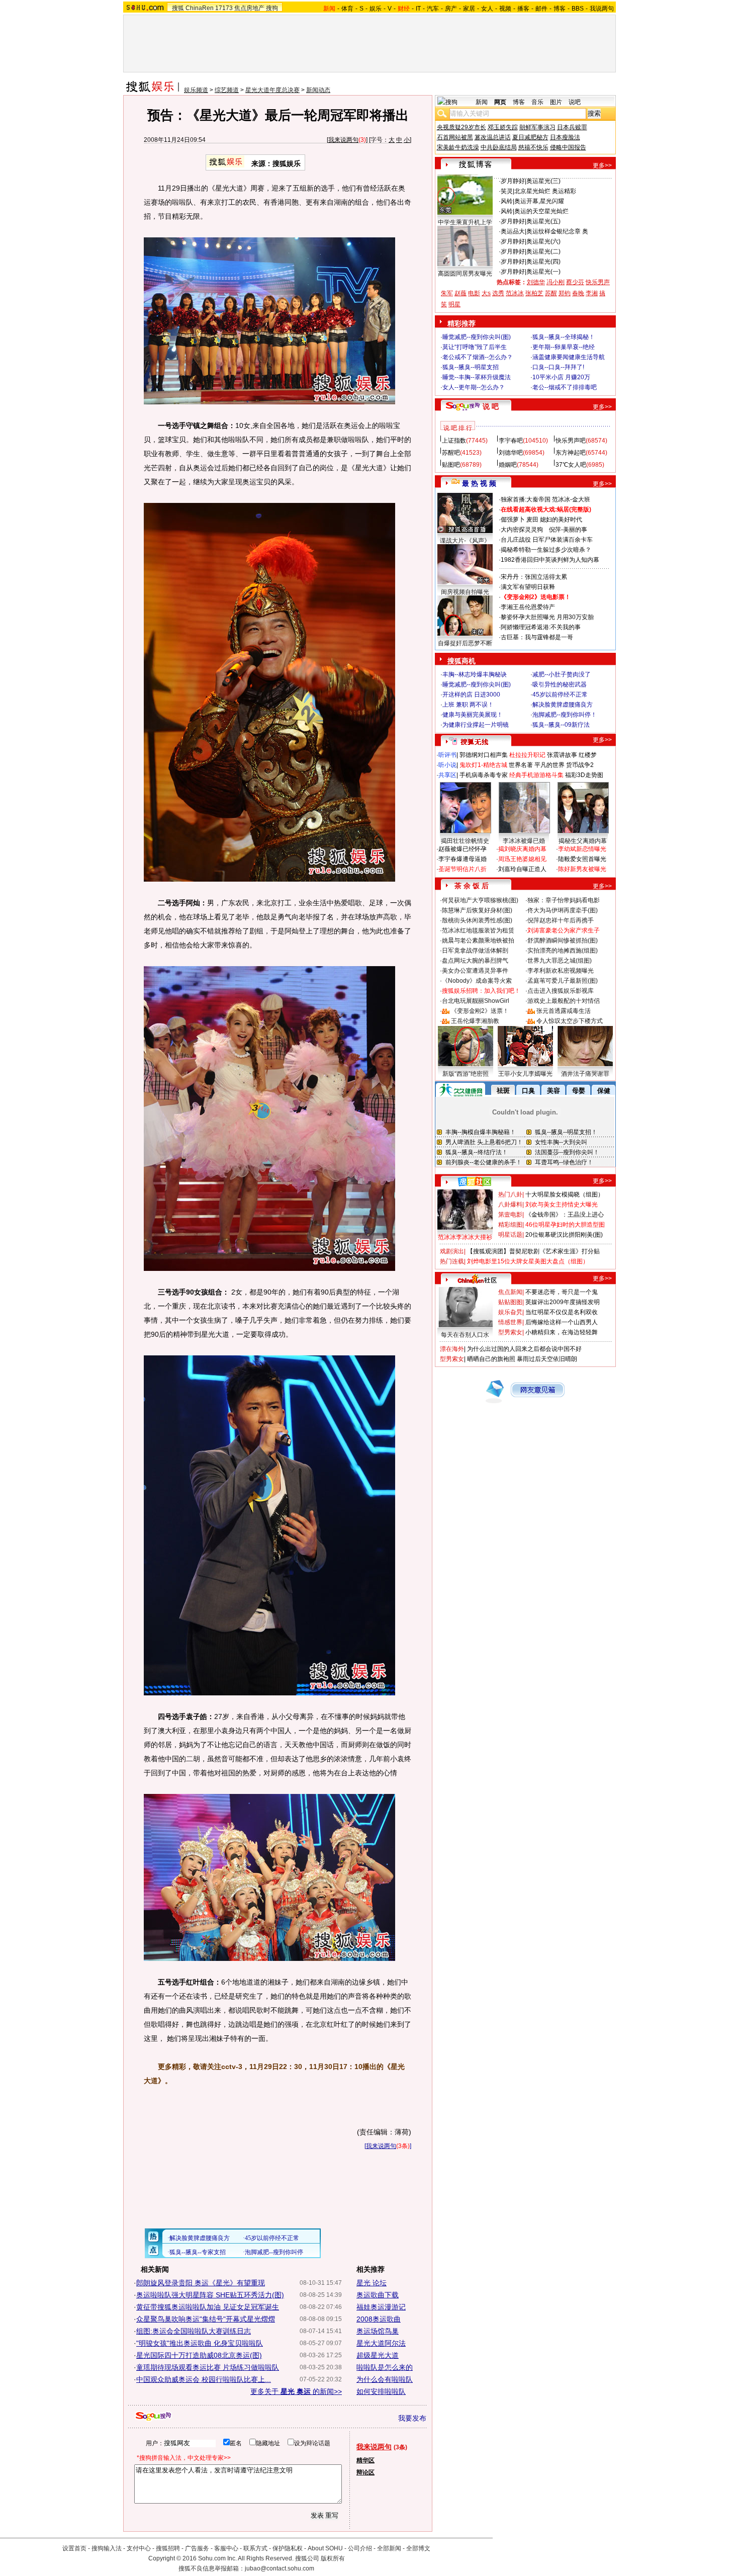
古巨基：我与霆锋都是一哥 (537, 637)
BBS (578, 9)
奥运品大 (513, 231)
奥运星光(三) (543, 181)
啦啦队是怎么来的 (385, 2367)
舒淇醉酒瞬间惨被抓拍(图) (563, 940)
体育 (347, 9)
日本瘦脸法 (565, 137)
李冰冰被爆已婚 (524, 841)
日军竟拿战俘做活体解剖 (475, 951)
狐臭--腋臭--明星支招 (471, 367)
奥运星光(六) (543, 241)
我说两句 (602, 9)
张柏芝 (534, 293)
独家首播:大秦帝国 (526, 499)
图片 (556, 102)
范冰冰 (515, 293)
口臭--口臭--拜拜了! (558, 367)
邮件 (541, 9)
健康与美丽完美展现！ (473, 715)
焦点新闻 (510, 1292)
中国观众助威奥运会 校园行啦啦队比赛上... (204, 2379)
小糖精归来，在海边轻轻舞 (562, 1332)
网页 (500, 102)
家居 (469, 9)
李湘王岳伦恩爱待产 (528, 607)
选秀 (498, 293)
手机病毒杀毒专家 (484, 775)
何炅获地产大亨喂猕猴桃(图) (480, 900)
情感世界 (510, 1322)
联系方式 (255, 2548)
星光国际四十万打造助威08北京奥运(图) (199, 2355)
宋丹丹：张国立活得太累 (534, 577)
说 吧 (491, 406)
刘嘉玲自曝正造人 (522, 869)
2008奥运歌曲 (379, 2319)
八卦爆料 (510, 1205)
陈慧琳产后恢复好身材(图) (477, 910)
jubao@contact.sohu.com (280, 2568)
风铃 (507, 201)
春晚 (578, 293)
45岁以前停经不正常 (560, 695)
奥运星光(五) (543, 221)
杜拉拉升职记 (527, 755)
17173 (224, 8)
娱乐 (376, 9)
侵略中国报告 (568, 147)
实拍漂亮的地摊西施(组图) (563, 951)
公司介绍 (360, 2548)
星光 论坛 (372, 2283)
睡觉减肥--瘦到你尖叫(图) (477, 337)
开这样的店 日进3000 (471, 695)
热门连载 (452, 1261)
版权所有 (333, 2558)
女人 (487, 9)
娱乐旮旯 (510, 1312)
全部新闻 (389, 2548)
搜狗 (272, 8)
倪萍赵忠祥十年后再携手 (561, 920)
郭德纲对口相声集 (484, 755)
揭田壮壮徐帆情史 (465, 841)
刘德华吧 (511, 453)
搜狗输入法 (107, 2548)
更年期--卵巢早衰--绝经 (564, 347)
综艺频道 (227, 90)
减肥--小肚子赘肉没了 (562, 674)
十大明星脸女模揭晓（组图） (565, 1194)
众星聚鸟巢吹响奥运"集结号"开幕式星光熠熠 (206, 2319)
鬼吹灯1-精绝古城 (483, 765)
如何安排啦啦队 (381, 2391)
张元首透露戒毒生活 (564, 1011)
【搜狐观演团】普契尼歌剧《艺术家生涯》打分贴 (533, 1251)
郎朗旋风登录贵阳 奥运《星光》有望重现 (201, 2283)
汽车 (433, 9)
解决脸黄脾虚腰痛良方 (563, 705)
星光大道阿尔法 (381, 2343)
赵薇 (460, 293)
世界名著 (521, 765)
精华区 (365, 2460)
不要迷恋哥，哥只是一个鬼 (562, 1292)
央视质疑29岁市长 (461, 127)
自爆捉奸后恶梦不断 (465, 643)
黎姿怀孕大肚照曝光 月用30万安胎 (547, 617)
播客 (523, 9)
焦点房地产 (249, 8)
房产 (451, 9)
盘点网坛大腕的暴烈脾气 (475, 961)
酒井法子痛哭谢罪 (585, 1074)
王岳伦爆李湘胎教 (475, 1021)
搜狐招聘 (168, 2548)
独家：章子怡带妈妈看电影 (564, 900)
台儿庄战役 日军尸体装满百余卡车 (547, 540)
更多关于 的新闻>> (296, 2391)
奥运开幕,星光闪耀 (539, 201)
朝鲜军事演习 (537, 127)
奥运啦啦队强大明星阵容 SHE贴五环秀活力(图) (210, 2295)
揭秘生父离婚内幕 (583, 841)
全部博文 (418, 2548)
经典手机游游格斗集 (536, 775)
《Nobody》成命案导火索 (477, 981)
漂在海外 (452, 1349)
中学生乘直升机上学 (465, 222)
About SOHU (325, 2548)
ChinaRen (200, 8)
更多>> (602, 165)
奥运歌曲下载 (378, 2295)
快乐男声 (598, 282)
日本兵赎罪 (572, 127)
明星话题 (510, 1235)
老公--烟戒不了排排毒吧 (565, 387)
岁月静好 (513, 181)
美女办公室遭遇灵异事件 (475, 971)
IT (418, 9)
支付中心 (139, 2548)
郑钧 (565, 293)
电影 (474, 293)
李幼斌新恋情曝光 (582, 849)
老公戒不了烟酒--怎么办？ (478, 357)
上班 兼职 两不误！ (468, 705)
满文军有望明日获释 (528, 587)
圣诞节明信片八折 (463, 869)
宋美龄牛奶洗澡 (458, 147)
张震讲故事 (562, 755)
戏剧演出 (452, 1251)
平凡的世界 (549, 765)
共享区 (447, 775)
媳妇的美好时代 (561, 520)
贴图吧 (451, 465)
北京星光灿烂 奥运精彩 (545, 191)
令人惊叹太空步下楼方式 (570, 1021)
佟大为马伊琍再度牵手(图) (563, 910)
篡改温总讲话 (493, 137)
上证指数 (454, 441)
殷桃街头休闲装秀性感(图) (477, 920)
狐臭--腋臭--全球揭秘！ (564, 337)
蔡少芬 (575, 282)
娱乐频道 (196, 90)
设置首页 (74, 2548)
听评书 (447, 755)
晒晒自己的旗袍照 (491, 1359)
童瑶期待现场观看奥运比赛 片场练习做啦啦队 (208, 2367)
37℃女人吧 (571, 465)
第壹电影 (510, 1215)
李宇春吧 (511, 441)
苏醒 (551, 293)
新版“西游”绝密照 (466, 1074)
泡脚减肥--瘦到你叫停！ (565, 715)
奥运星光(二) (543, 251)
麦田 (532, 520)
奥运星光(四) (543, 262)
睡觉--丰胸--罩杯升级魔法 (477, 377)
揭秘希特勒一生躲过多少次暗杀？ (546, 550)
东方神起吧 (571, 453)
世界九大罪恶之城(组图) (560, 961)
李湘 (592, 293)
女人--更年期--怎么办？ (474, 387)
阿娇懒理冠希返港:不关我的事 (541, 627)
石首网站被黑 (455, 137)
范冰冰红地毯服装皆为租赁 (478, 930)
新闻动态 (318, 90)
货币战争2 (580, 765)
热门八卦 (510, 1194)
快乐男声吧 (571, 441)
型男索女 (510, 1332)
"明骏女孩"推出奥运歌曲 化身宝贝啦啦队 (200, 2343)
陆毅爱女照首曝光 (582, 859)
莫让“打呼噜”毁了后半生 (475, 347)
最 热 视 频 (479, 483)
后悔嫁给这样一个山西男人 (562, 1322)
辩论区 (365, 2472)
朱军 (447, 293)
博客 (560, 9)
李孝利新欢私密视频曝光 (561, 971)
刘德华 (536, 282)
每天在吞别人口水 (465, 1335)
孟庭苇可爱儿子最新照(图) (563, 981)
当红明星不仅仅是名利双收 (562, 1312)
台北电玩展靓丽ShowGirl (476, 1001)
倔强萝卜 (513, 520)
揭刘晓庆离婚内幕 (522, 849)
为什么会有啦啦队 (385, 2379)
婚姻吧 (508, 465)
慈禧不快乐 (533, 147)
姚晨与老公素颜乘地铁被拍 (478, 940)
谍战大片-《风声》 (465, 541)
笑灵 (507, 191)
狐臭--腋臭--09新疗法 (561, 725)
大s (486, 293)
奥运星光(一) (543, 272)
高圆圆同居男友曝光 (465, 274)
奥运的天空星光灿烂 (541, 211)
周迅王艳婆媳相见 (522, 859)
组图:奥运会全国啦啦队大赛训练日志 (194, 2331)
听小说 (447, 765)
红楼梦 (588, 755)
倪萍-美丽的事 (568, 530)
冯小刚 (556, 282)
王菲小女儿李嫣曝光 (525, 1074)
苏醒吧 (451, 453)
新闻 (482, 102)
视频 (505, 9)
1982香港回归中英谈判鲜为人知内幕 (550, 560)
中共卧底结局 (499, 147)
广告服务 (197, 2548)
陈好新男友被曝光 (582, 869)
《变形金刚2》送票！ (480, 1011)
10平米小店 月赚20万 (561, 377)
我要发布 (412, 2418)
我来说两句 (343, 140)
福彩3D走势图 (584, 775)
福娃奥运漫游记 (381, 2307)
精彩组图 (510, 1225)
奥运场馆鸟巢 (378, 2331)
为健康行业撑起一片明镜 (476, 725)
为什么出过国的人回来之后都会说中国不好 (524, 1349)
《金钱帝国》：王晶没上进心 (565, 1215)
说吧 (575, 102)
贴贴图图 (510, 1302)
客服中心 (226, 2548)
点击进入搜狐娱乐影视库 (561, 991)
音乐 (537, 102)
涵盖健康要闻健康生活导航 (569, 357)
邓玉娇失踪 (503, 127)
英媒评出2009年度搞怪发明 (563, 1302)
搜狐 (178, 8)
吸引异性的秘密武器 (560, 684)
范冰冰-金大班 (571, 499)
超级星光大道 (378, 2355)
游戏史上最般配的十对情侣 (564, 1001)
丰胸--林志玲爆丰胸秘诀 (475, 674)
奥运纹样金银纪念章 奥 (557, 231)
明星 (454, 304)
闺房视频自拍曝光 (465, 592)
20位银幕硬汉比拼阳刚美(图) (564, 1235)
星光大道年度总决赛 (272, 90)
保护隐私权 (288, 2548)
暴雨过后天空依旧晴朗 (547, 1359)
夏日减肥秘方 (530, 137)
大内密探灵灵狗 (522, 530)
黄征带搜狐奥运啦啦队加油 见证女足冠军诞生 (208, 2307)
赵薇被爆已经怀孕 (463, 849)
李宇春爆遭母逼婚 (463, 859)
